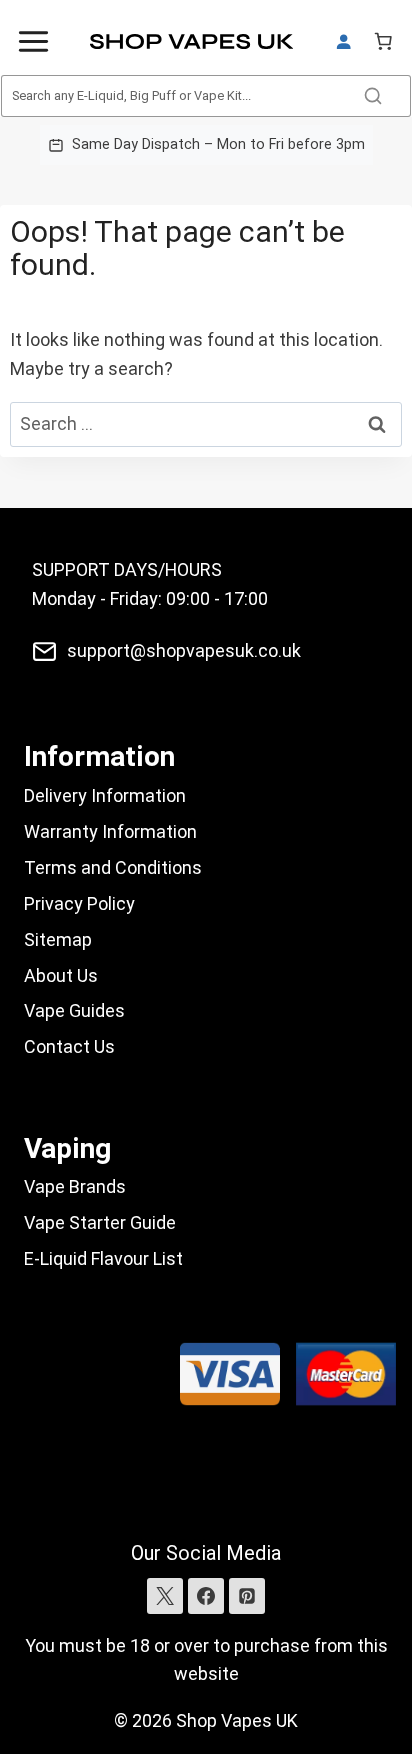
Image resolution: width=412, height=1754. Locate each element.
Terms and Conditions (113, 867)
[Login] (343, 42)
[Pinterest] (247, 1596)
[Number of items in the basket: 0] (383, 41)
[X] (165, 1596)
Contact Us (69, 1046)
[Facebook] (206, 1596)
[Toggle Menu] (33, 41)
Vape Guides (74, 1010)
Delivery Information (105, 795)
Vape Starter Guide (100, 1222)
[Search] (373, 96)
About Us (61, 975)
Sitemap (58, 939)
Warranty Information (110, 831)
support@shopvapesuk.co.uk (184, 650)
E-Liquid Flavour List (103, 1258)
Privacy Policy (79, 903)
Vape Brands (75, 1186)
